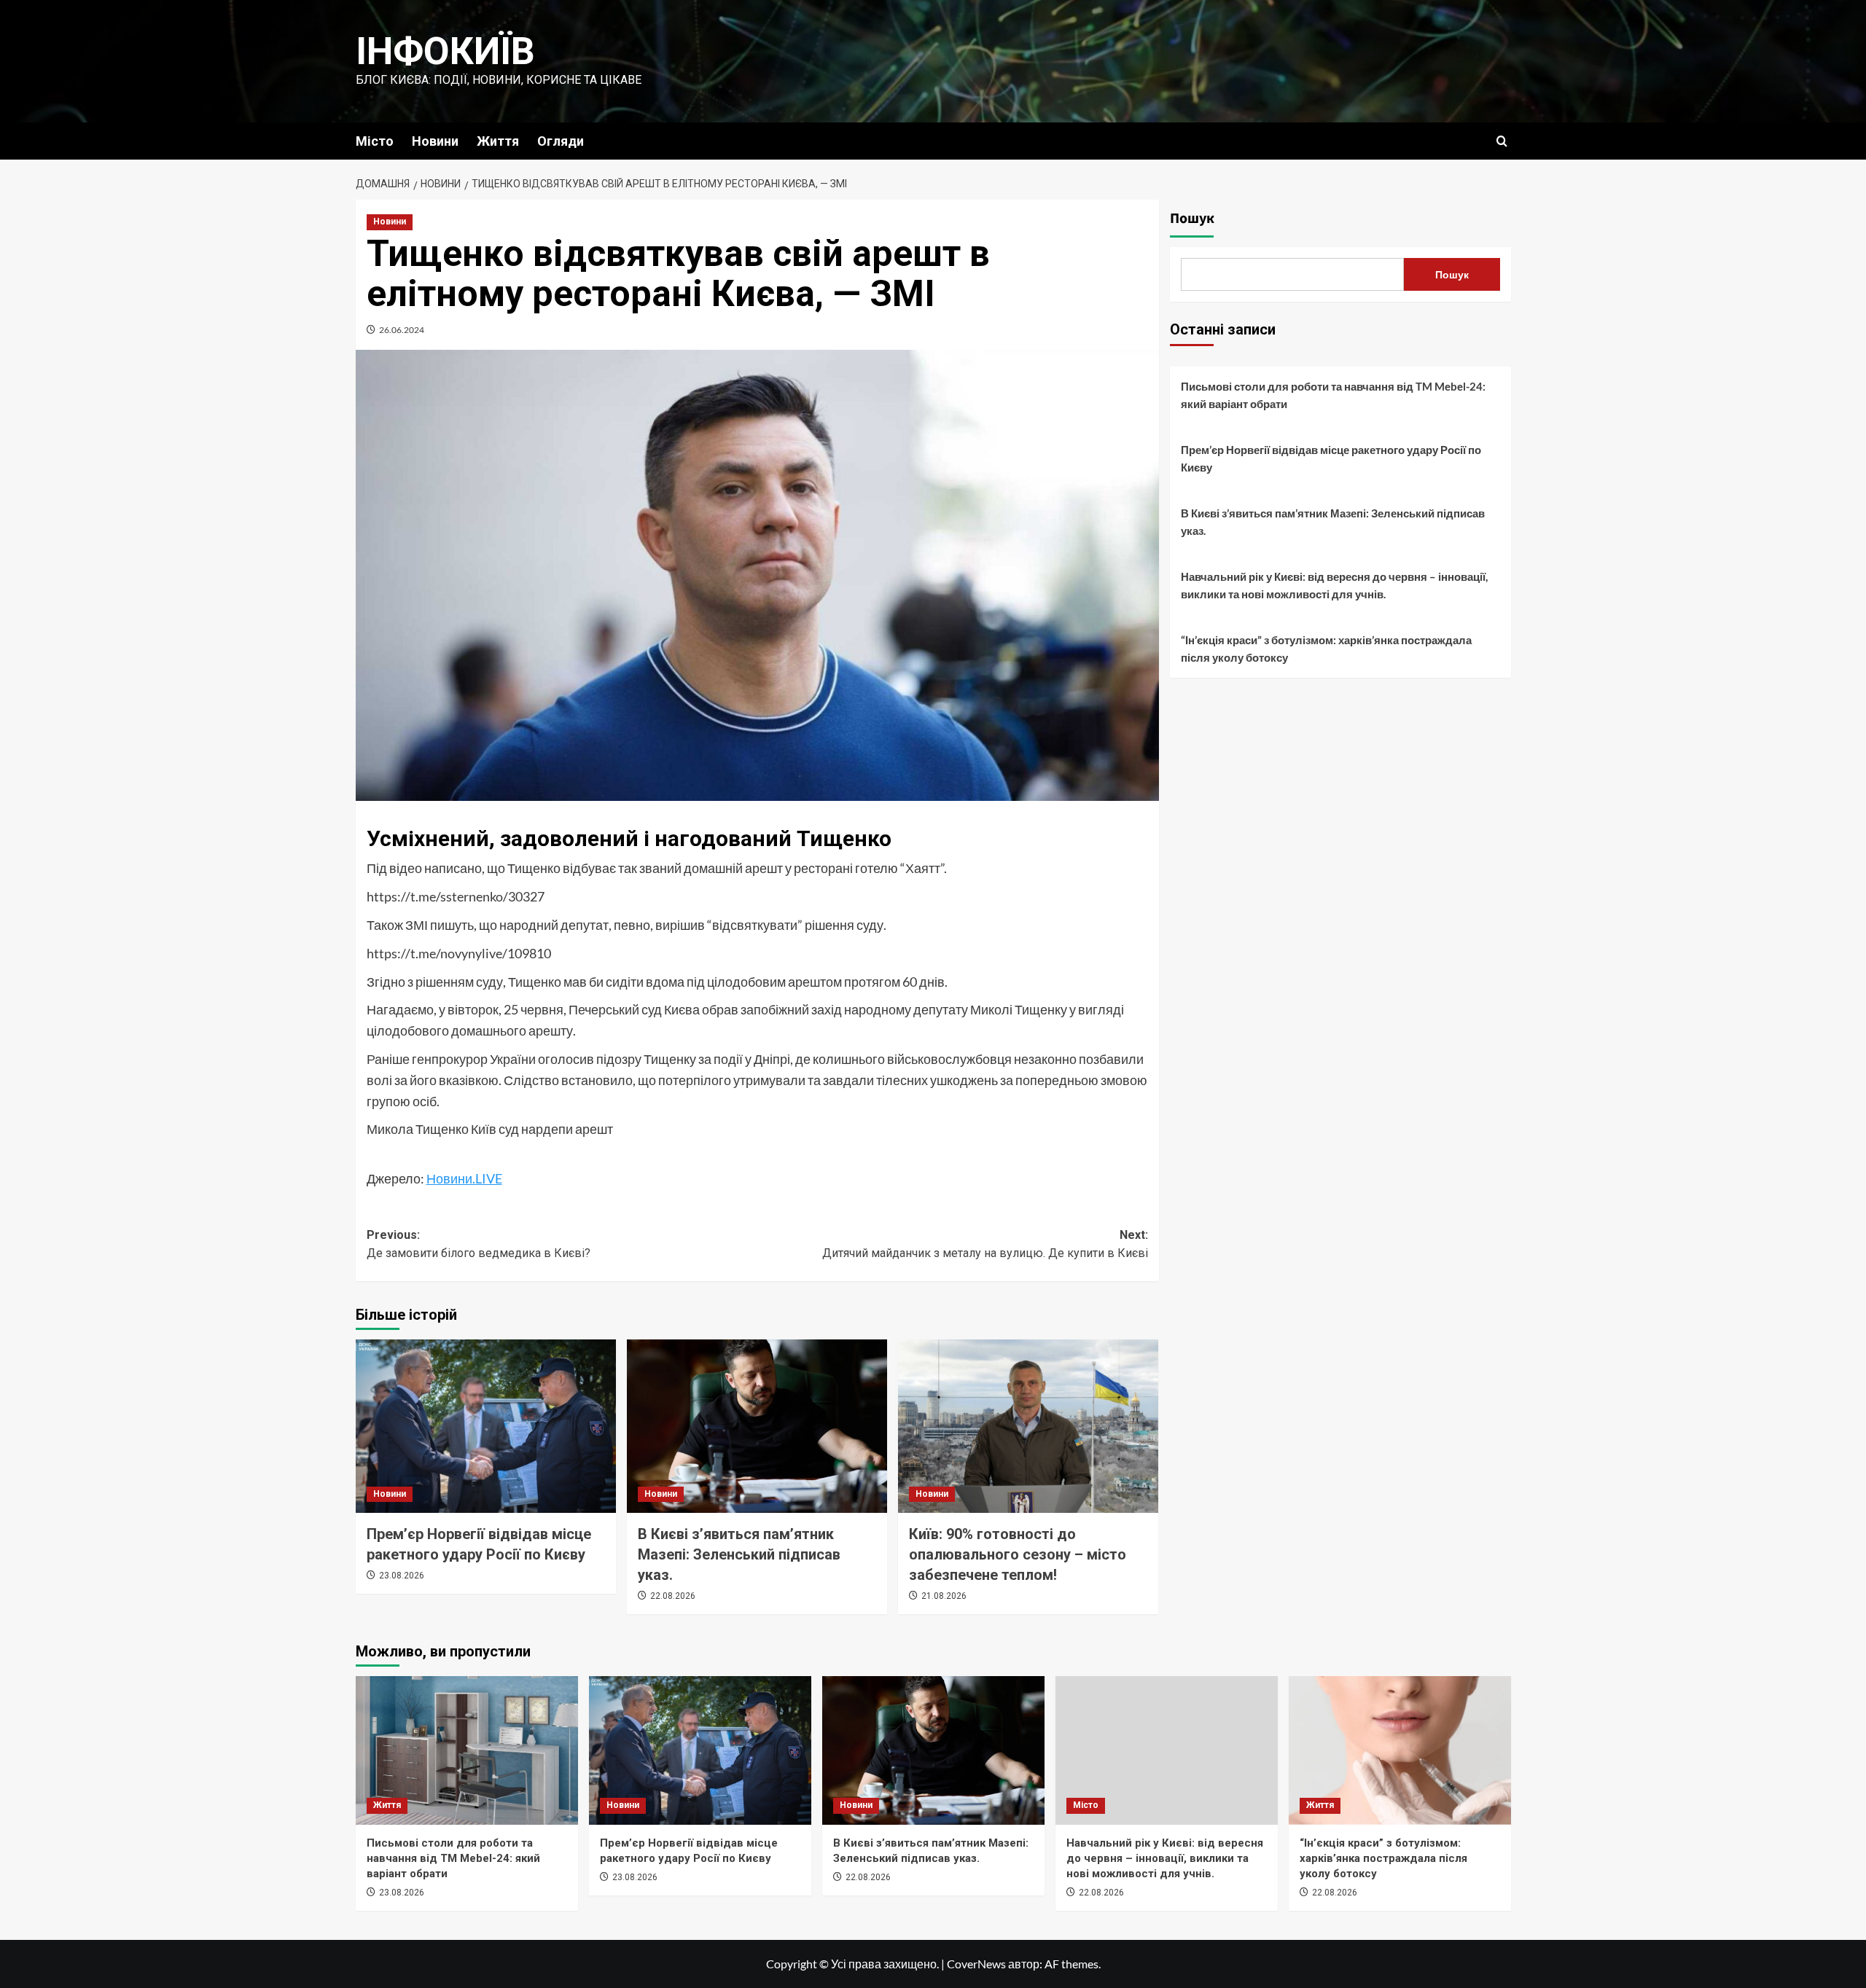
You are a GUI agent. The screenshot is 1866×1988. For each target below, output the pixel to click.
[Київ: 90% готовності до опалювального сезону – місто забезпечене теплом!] (1028, 1426)
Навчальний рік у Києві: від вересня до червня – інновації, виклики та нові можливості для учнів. (1334, 585)
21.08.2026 (944, 1596)
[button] (1502, 141)
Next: (985, 1244)
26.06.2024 (402, 330)
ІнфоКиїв (445, 51)
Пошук (1192, 219)
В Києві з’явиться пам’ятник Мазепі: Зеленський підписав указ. (739, 1554)
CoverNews (976, 1964)
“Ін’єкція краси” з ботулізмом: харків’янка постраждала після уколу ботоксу (1326, 649)
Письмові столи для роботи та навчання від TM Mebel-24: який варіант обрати (1333, 395)
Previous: (479, 1244)
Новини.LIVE (464, 1178)
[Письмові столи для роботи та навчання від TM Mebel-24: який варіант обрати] (467, 1750)
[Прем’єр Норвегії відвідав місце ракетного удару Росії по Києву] (486, 1426)
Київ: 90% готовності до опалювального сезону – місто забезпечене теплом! (1018, 1554)
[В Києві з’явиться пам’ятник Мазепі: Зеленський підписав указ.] (757, 1426)
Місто (375, 141)
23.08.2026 (402, 1576)
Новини (435, 141)
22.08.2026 (673, 1596)
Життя (498, 141)
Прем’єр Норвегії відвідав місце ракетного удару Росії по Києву (1331, 458)
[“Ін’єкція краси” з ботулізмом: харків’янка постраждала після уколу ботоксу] (1400, 1750)
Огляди (561, 141)
